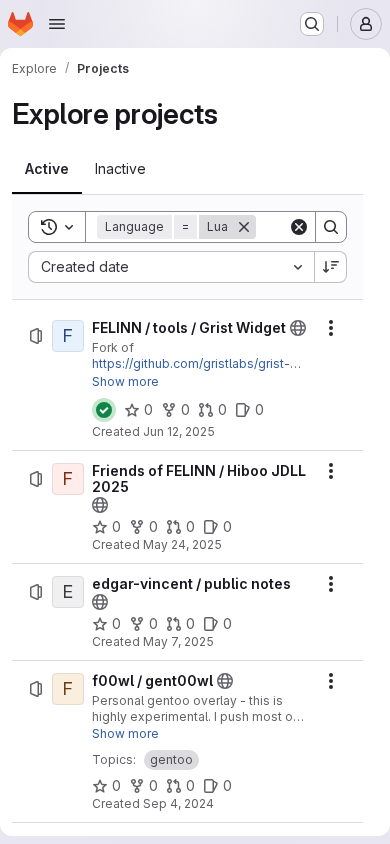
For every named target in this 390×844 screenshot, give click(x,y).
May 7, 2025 (178, 641)
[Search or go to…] (312, 24)
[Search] (331, 227)
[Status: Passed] (104, 410)
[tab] (47, 169)
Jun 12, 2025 (179, 431)
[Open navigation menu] (57, 24)
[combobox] (171, 267)
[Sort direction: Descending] (331, 267)
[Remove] (244, 227)
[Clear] (299, 227)
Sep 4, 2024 (178, 803)
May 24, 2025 (182, 544)
